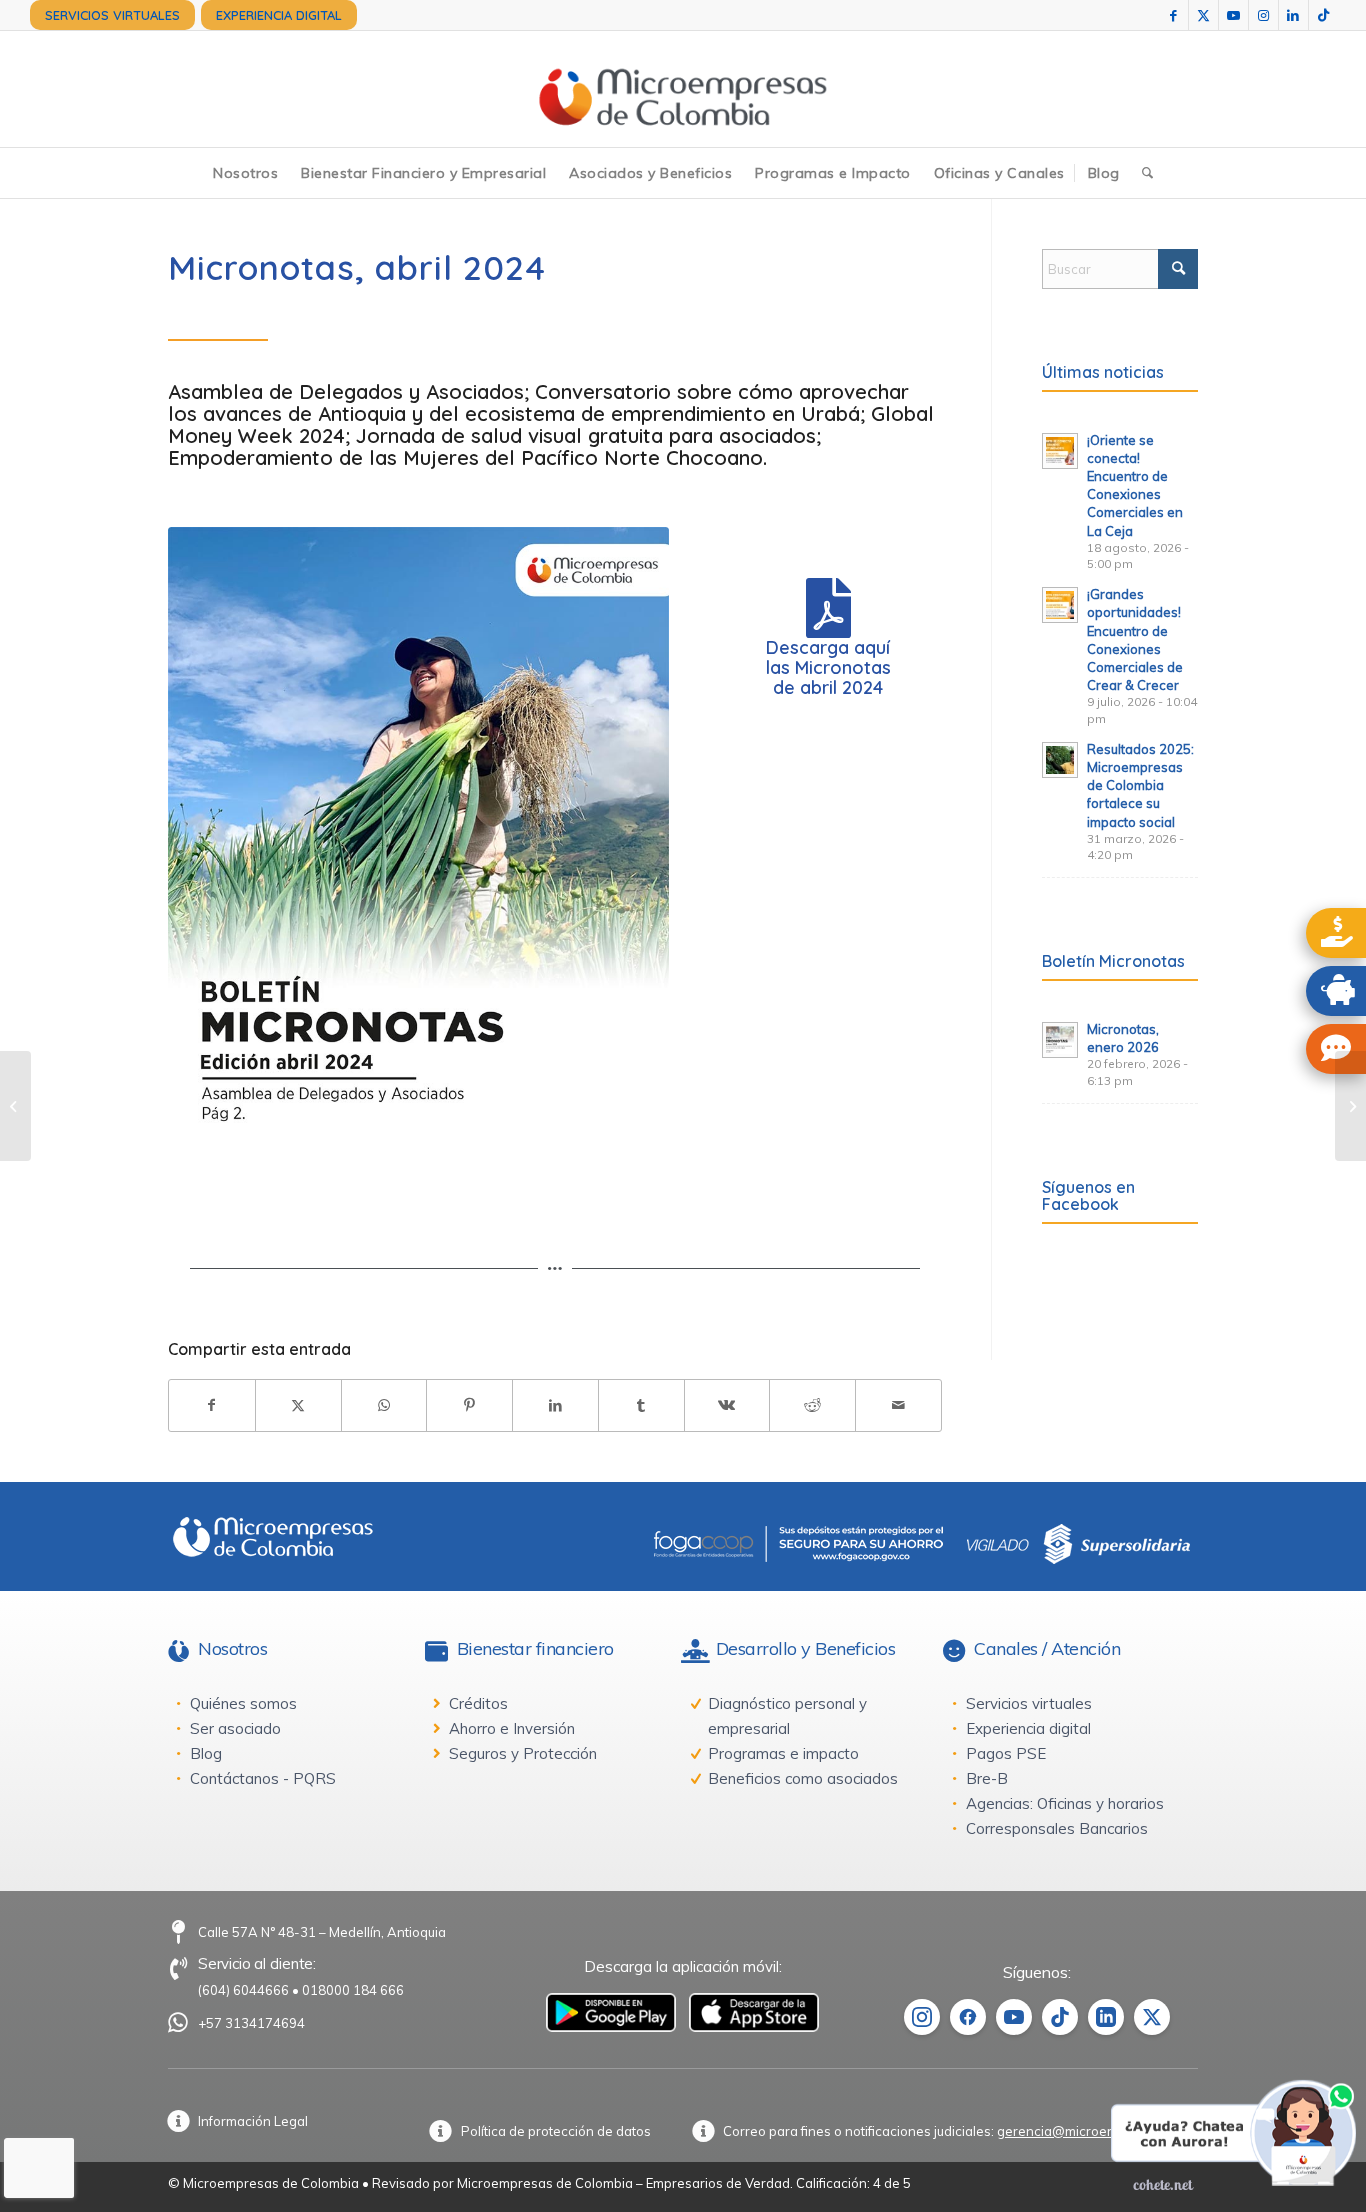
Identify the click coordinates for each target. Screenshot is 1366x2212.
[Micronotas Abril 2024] (418, 851)
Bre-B (987, 1778)
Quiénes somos (243, 1703)
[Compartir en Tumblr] (641, 1405)
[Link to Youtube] (1233, 15)
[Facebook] (968, 2017)
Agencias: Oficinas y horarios (1065, 1803)
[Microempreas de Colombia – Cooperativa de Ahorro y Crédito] (682, 89)
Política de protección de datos (556, 2131)
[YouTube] (1014, 2017)
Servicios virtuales (1029, 1703)
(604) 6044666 (243, 1990)
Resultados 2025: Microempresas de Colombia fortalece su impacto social (1140, 785)
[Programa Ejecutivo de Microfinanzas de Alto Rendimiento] (15, 1106)
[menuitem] (112, 15)
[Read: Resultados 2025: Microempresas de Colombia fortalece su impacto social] (1060, 760)
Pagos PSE (1006, 1753)
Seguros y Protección (523, 1753)
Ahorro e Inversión (512, 1728)
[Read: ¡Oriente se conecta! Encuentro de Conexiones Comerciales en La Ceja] (1060, 451)
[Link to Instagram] (1263, 15)
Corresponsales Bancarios (1057, 1828)
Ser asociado (235, 1728)
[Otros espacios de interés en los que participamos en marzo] (1350, 1106)
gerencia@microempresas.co (1088, 2131)
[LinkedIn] (1106, 2017)
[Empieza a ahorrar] (1336, 991)
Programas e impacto (783, 1753)
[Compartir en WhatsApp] (384, 1405)
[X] (1152, 2017)
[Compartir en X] (298, 1405)
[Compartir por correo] (898, 1405)
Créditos (478, 1703)
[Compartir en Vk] (727, 1405)
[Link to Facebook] (1173, 15)
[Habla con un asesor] (1336, 1049)
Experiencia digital (1028, 1728)
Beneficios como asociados (803, 1778)
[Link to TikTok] (1324, 15)
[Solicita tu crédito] (1336, 933)
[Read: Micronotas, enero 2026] (1060, 1040)
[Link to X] (1203, 15)
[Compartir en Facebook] (212, 1405)
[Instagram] (922, 2017)
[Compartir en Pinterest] (469, 1405)
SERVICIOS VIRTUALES (112, 15)
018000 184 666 (353, 1990)
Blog (206, 1753)
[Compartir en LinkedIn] (555, 1405)
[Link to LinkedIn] (1293, 15)
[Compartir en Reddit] (812, 1405)
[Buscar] (1147, 173)
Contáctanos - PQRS (263, 1778)
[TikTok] (1060, 2017)
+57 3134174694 (251, 2023)
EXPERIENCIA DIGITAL (279, 15)
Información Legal (253, 2121)
